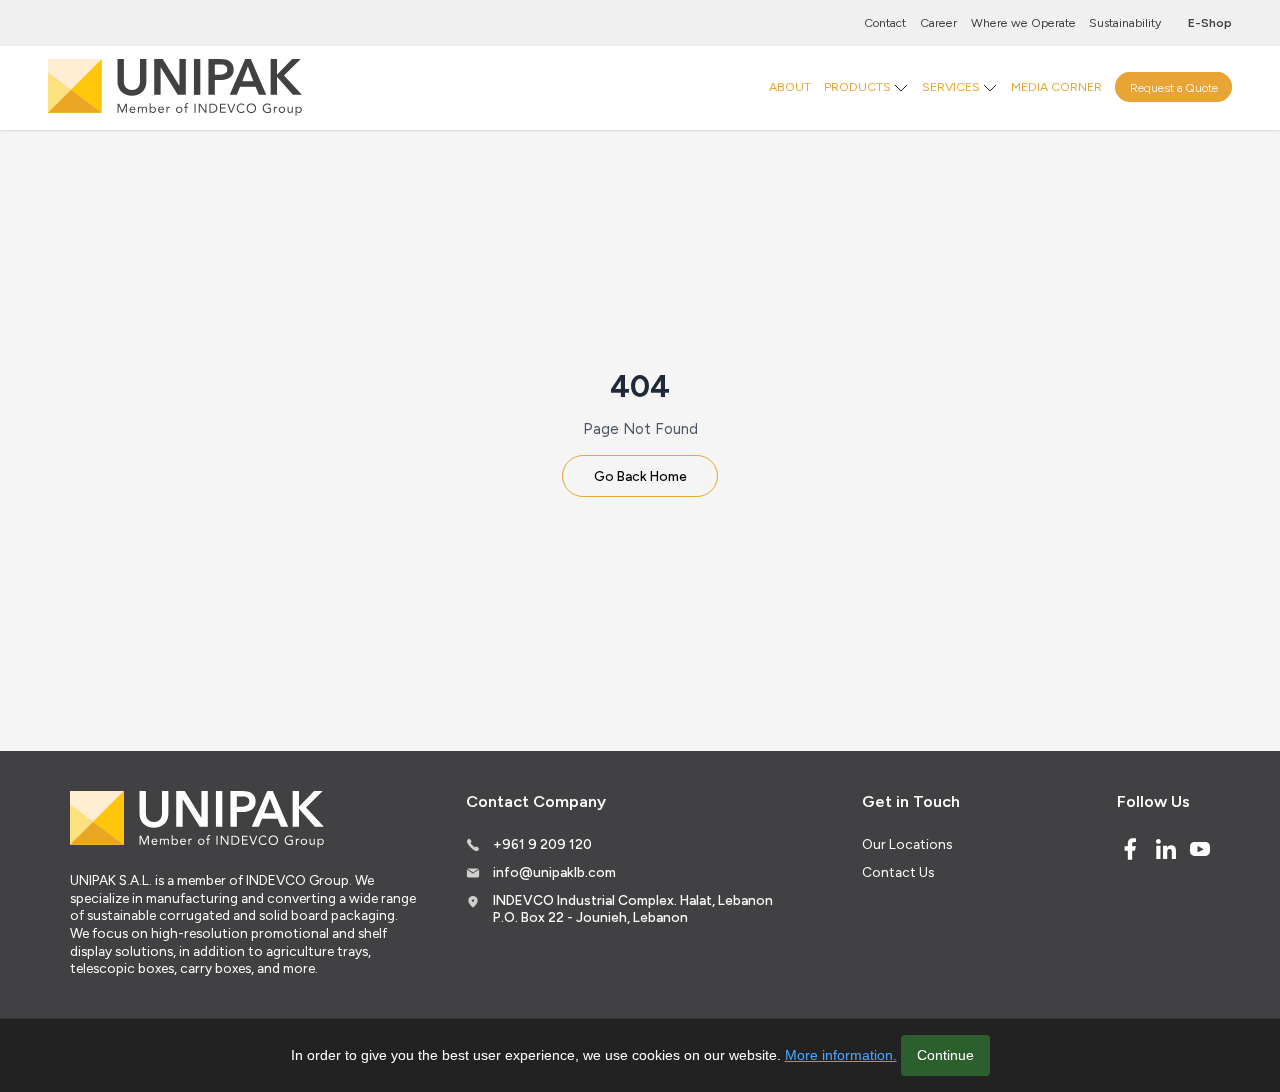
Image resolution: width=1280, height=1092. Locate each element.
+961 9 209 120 (542, 844)
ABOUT (790, 86)
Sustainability (1125, 22)
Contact (885, 22)
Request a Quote (1174, 86)
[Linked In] (1166, 849)
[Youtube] (1200, 849)
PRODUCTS (857, 86)
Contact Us (898, 872)
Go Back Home (640, 476)
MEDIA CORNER (1056, 86)
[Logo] (175, 87)
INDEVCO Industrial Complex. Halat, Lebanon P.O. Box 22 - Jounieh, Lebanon (633, 909)
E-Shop (1210, 22)
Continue (945, 1055)
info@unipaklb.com (554, 872)
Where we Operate (1023, 22)
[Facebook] (1130, 849)
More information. (841, 1055)
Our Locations (907, 844)
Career (938, 22)
